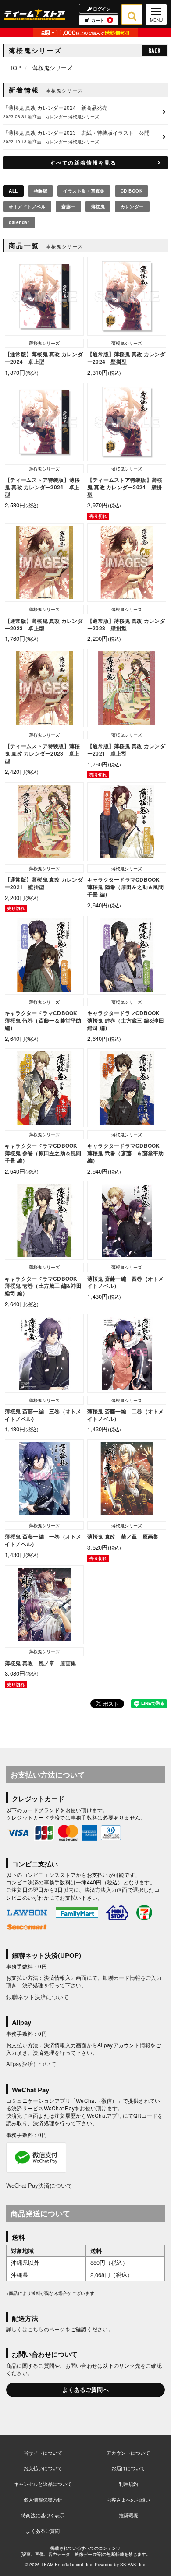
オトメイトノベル (27, 207)
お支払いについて (43, 2468)
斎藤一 (68, 207)
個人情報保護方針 (43, 2499)
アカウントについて (128, 2453)
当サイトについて (43, 2453)
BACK (154, 50)
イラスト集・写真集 (84, 191)
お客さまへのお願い (128, 2499)
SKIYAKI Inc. (133, 2565)
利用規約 (128, 2484)
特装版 (41, 191)
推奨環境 (128, 2515)
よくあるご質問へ (85, 2389)
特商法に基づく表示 (43, 2515)
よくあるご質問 (43, 2530)
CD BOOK (132, 191)
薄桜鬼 (98, 207)
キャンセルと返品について (43, 2484)
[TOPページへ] (35, 14)
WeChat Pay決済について (39, 2185)
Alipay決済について (31, 2064)
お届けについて (128, 2468)
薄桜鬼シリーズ (52, 68)
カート (101, 20)
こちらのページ (46, 2329)
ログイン (101, 8)
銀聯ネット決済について (37, 1997)
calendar (19, 222)
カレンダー (132, 207)
